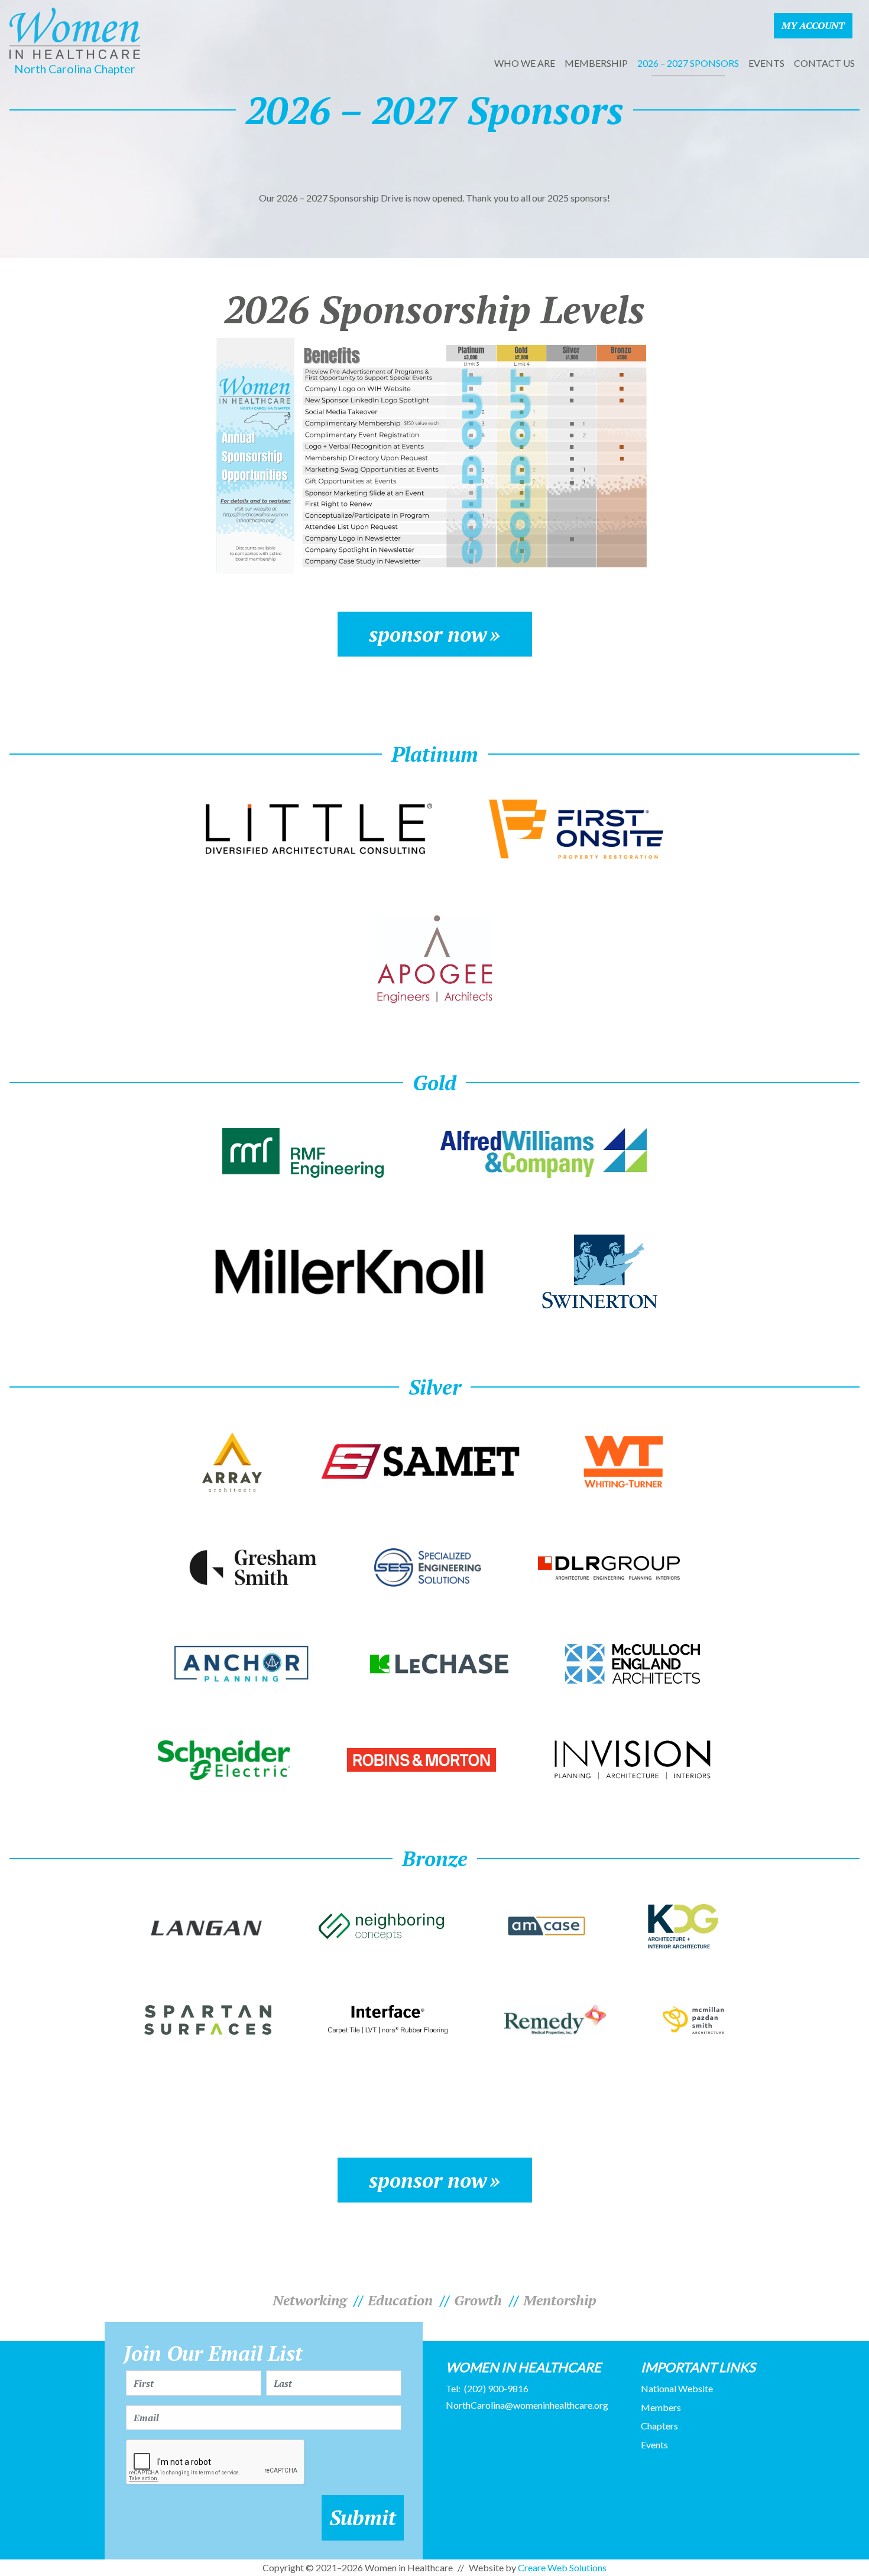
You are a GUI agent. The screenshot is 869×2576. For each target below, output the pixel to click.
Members (661, 2407)
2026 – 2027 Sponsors (688, 63)
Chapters (659, 2426)
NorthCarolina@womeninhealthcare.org (527, 2405)
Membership (596, 63)
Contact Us (824, 63)
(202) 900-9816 (496, 2388)
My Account (813, 25)
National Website (677, 2388)
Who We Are (525, 63)
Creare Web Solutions (562, 2567)
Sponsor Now (428, 634)
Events (766, 63)
